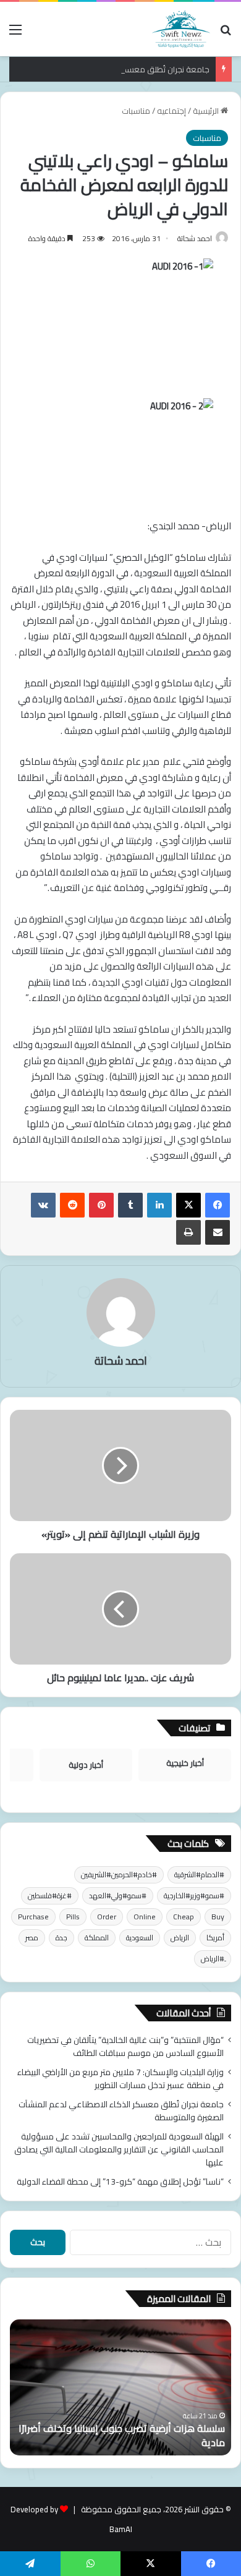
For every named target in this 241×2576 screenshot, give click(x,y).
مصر (32, 1938)
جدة (61, 1938)
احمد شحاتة (195, 238)
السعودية (140, 1938)
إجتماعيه (171, 111)
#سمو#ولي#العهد (118, 1896)
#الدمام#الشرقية (199, 1874)
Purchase (33, 1917)
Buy (218, 1917)
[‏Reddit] (72, 1205)
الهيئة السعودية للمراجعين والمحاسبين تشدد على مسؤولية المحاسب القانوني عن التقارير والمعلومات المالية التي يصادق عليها (119, 2149)
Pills (73, 1917)
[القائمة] (15, 34)
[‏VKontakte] (43, 1205)
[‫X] (188, 1205)
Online (145, 1917)
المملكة (97, 1938)
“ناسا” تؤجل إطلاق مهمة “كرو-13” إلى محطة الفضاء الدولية (120, 2181)
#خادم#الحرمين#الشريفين (119, 1874)
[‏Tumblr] (130, 1205)
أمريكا (215, 1938)
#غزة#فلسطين (50, 1896)
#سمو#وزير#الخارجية (194, 1896)
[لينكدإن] (159, 1205)
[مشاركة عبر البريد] (218, 1232)
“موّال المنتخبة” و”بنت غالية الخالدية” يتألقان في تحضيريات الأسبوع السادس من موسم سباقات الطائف (125, 2046)
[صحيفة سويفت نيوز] (181, 29)
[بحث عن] (226, 34)
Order (107, 1917)
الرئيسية (207, 111)
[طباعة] (188, 1232)
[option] (120, 2387)
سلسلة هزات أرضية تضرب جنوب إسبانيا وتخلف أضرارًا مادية (122, 2435)
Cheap (184, 1917)
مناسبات (136, 111)
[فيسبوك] (218, 1205)
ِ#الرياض (213, 1959)
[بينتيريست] (101, 1205)
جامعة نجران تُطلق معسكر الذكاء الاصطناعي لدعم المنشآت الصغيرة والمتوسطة (121, 2111)
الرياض (180, 1938)
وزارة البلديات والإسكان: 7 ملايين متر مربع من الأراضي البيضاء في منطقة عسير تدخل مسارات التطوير (120, 2079)
